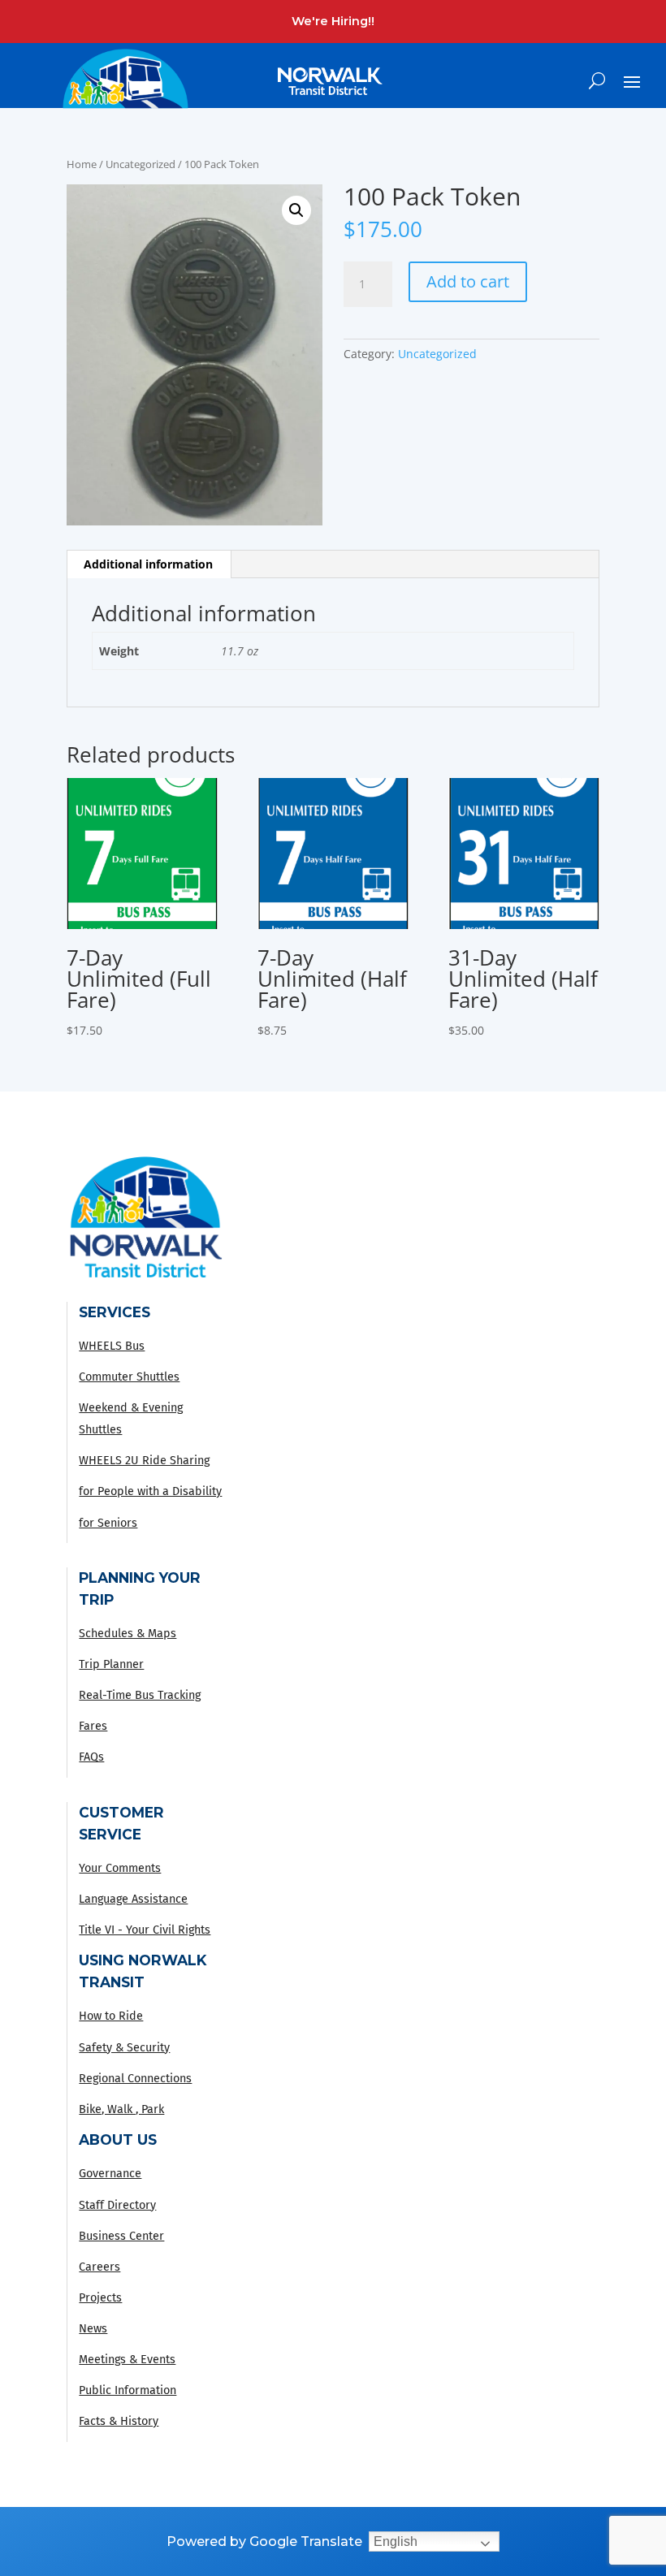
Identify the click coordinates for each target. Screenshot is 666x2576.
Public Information (128, 2390)
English (396, 2541)
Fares (93, 1726)
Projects (100, 2298)
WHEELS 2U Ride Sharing (144, 1461)
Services (115, 1312)
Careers (99, 2267)
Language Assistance (133, 1899)
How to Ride (111, 2016)
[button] (296, 210)
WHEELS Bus (112, 1346)
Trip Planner (111, 1664)
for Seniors (108, 1523)
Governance (110, 2174)
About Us (118, 2139)
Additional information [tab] (148, 564)
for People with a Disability (150, 1491)
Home (82, 164)
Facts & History (119, 2421)
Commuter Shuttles (129, 1377)
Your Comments (120, 1868)
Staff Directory (117, 2205)
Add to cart (468, 281)
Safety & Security (124, 2048)
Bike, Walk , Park (121, 2109)
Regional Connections (135, 2079)
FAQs (91, 1757)
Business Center (121, 2236)
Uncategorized (141, 164)
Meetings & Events (127, 2360)
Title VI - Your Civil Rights (145, 1930)
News (93, 2329)
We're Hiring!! (333, 21)
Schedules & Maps (128, 1634)
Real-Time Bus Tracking (140, 1695)
